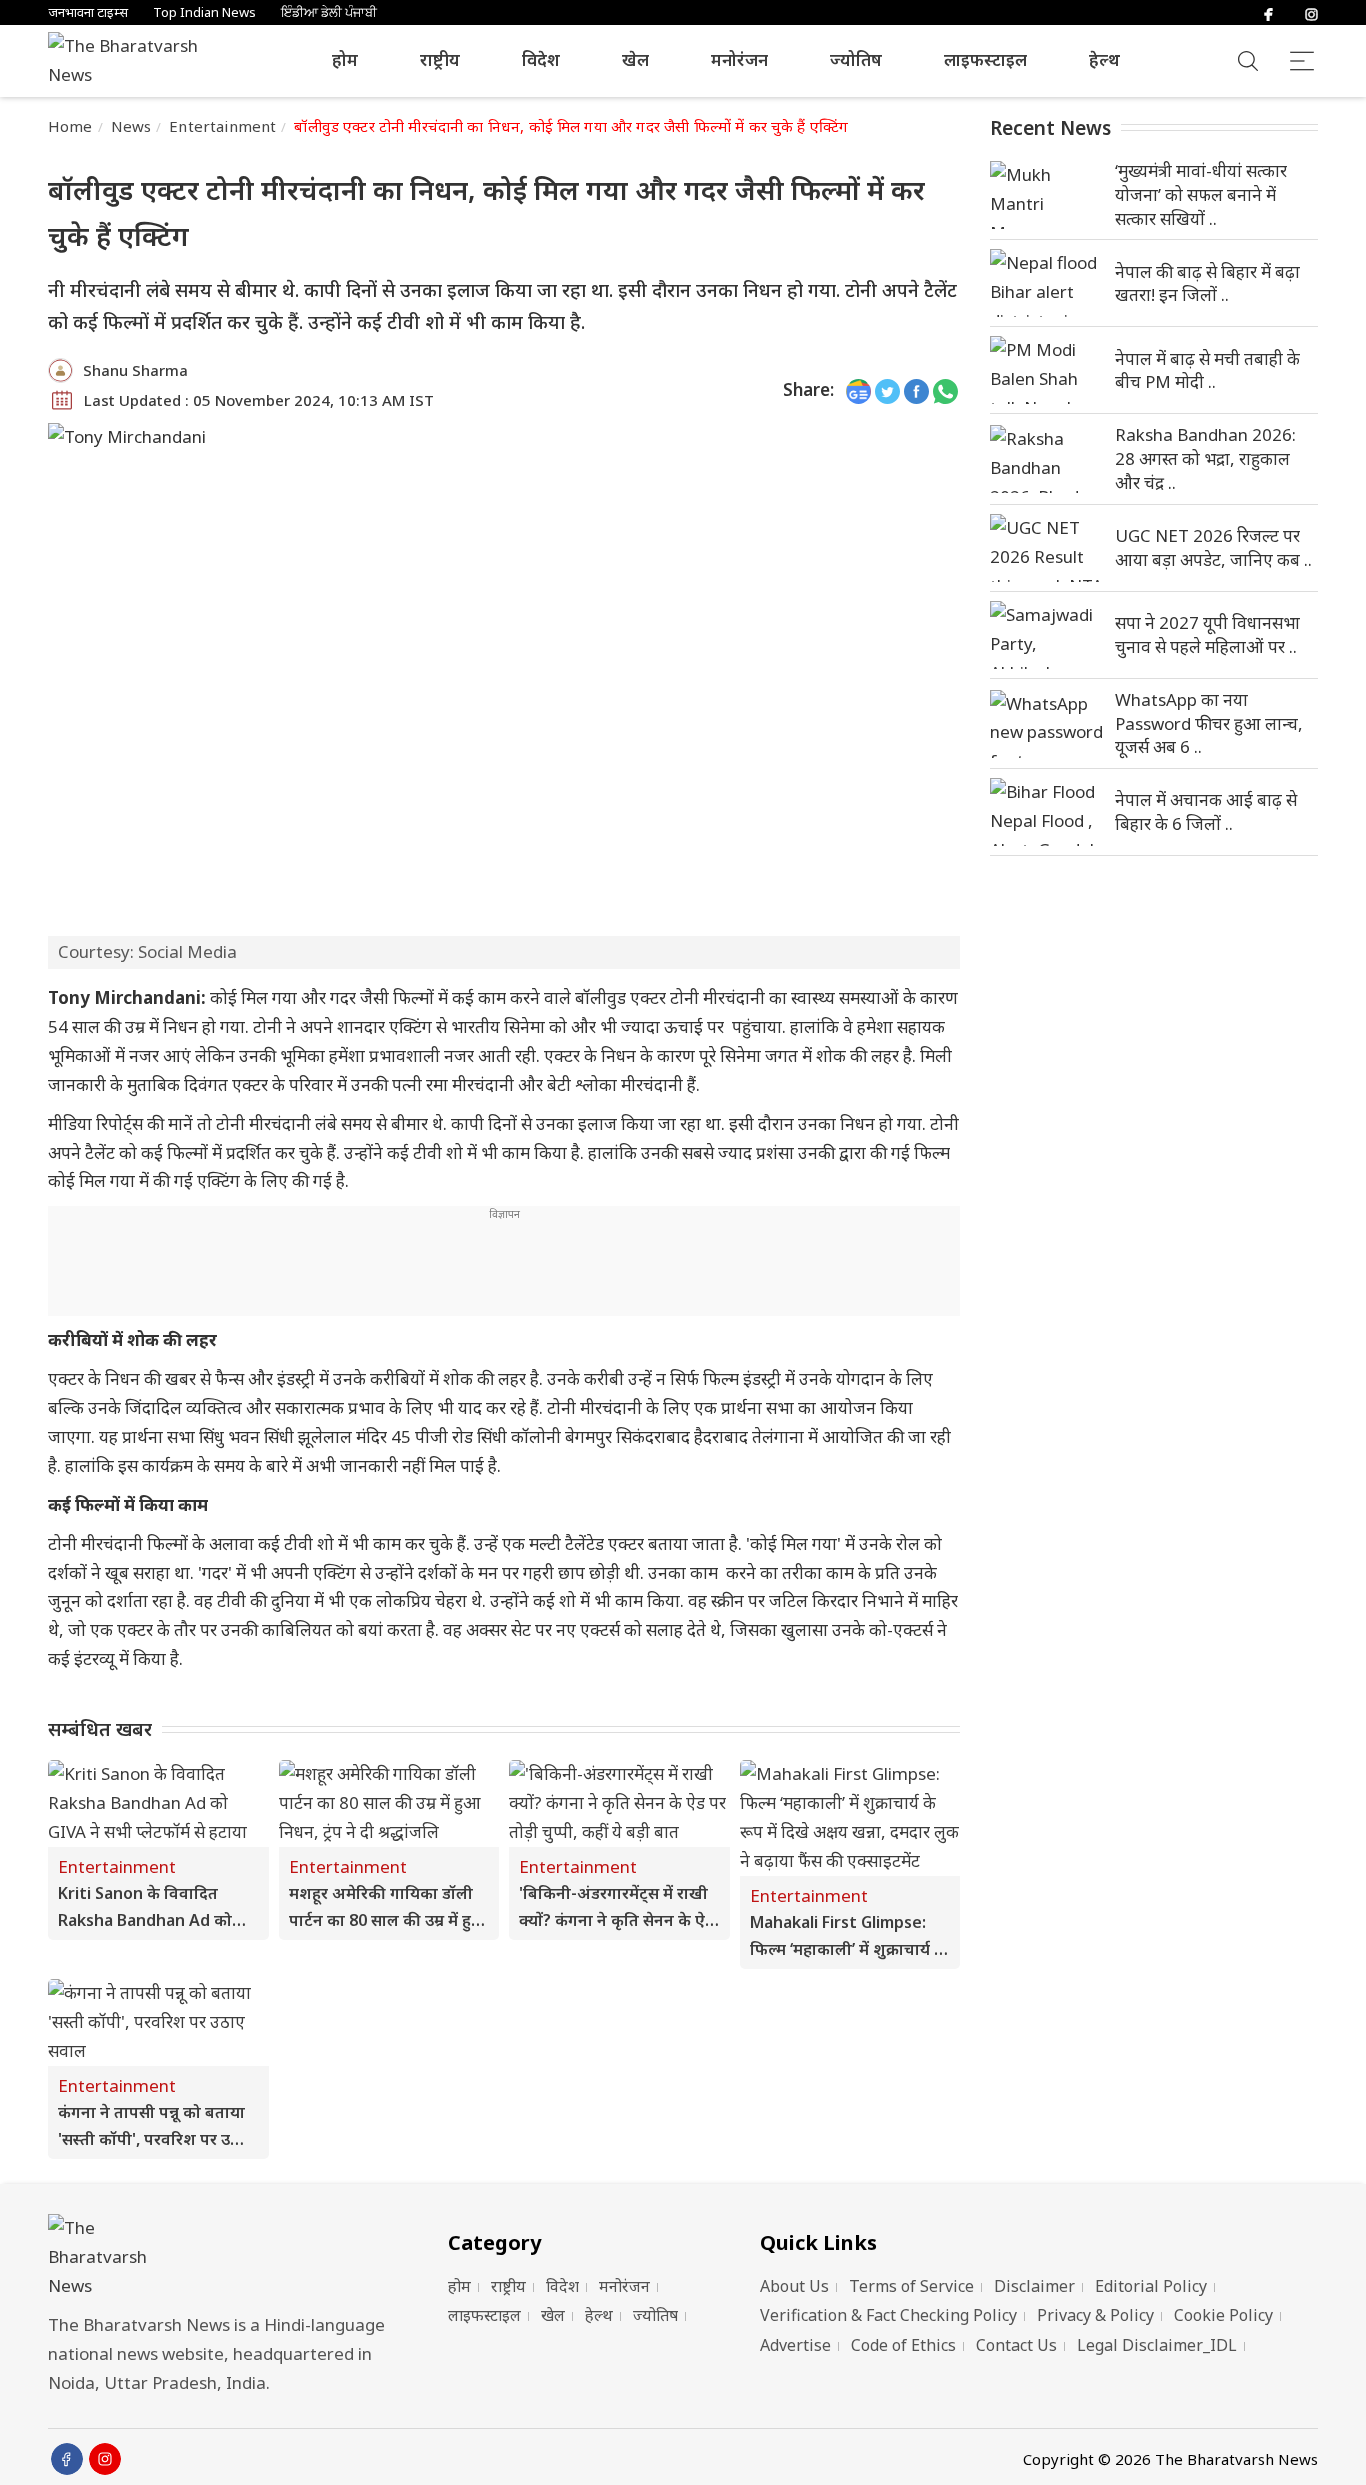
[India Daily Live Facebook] (916, 390)
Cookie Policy (1223, 2315)
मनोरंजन (739, 59)
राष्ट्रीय (440, 59)
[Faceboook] (67, 2459)
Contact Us (1016, 2345)
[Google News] (858, 390)
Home (70, 126)
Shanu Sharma (135, 370)
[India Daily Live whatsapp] (945, 390)
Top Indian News (204, 12)
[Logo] (223, 2257)
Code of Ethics (903, 2345)
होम (345, 59)
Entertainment (222, 126)
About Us (794, 2286)
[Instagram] (1311, 12)
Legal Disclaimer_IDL (1157, 2345)
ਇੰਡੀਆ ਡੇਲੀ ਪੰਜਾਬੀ (329, 12)
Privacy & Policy (1095, 2315)
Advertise (795, 2345)
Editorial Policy (1151, 2286)
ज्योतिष (856, 59)
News (131, 126)
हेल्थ (1104, 59)
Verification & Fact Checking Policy (888, 2315)
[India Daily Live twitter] (887, 390)
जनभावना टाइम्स (88, 12)
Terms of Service (911, 2286)
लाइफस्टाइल (985, 59)
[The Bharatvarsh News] (133, 61)
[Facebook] (1268, 12)
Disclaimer (1034, 2286)
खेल (635, 59)
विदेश (541, 59)
